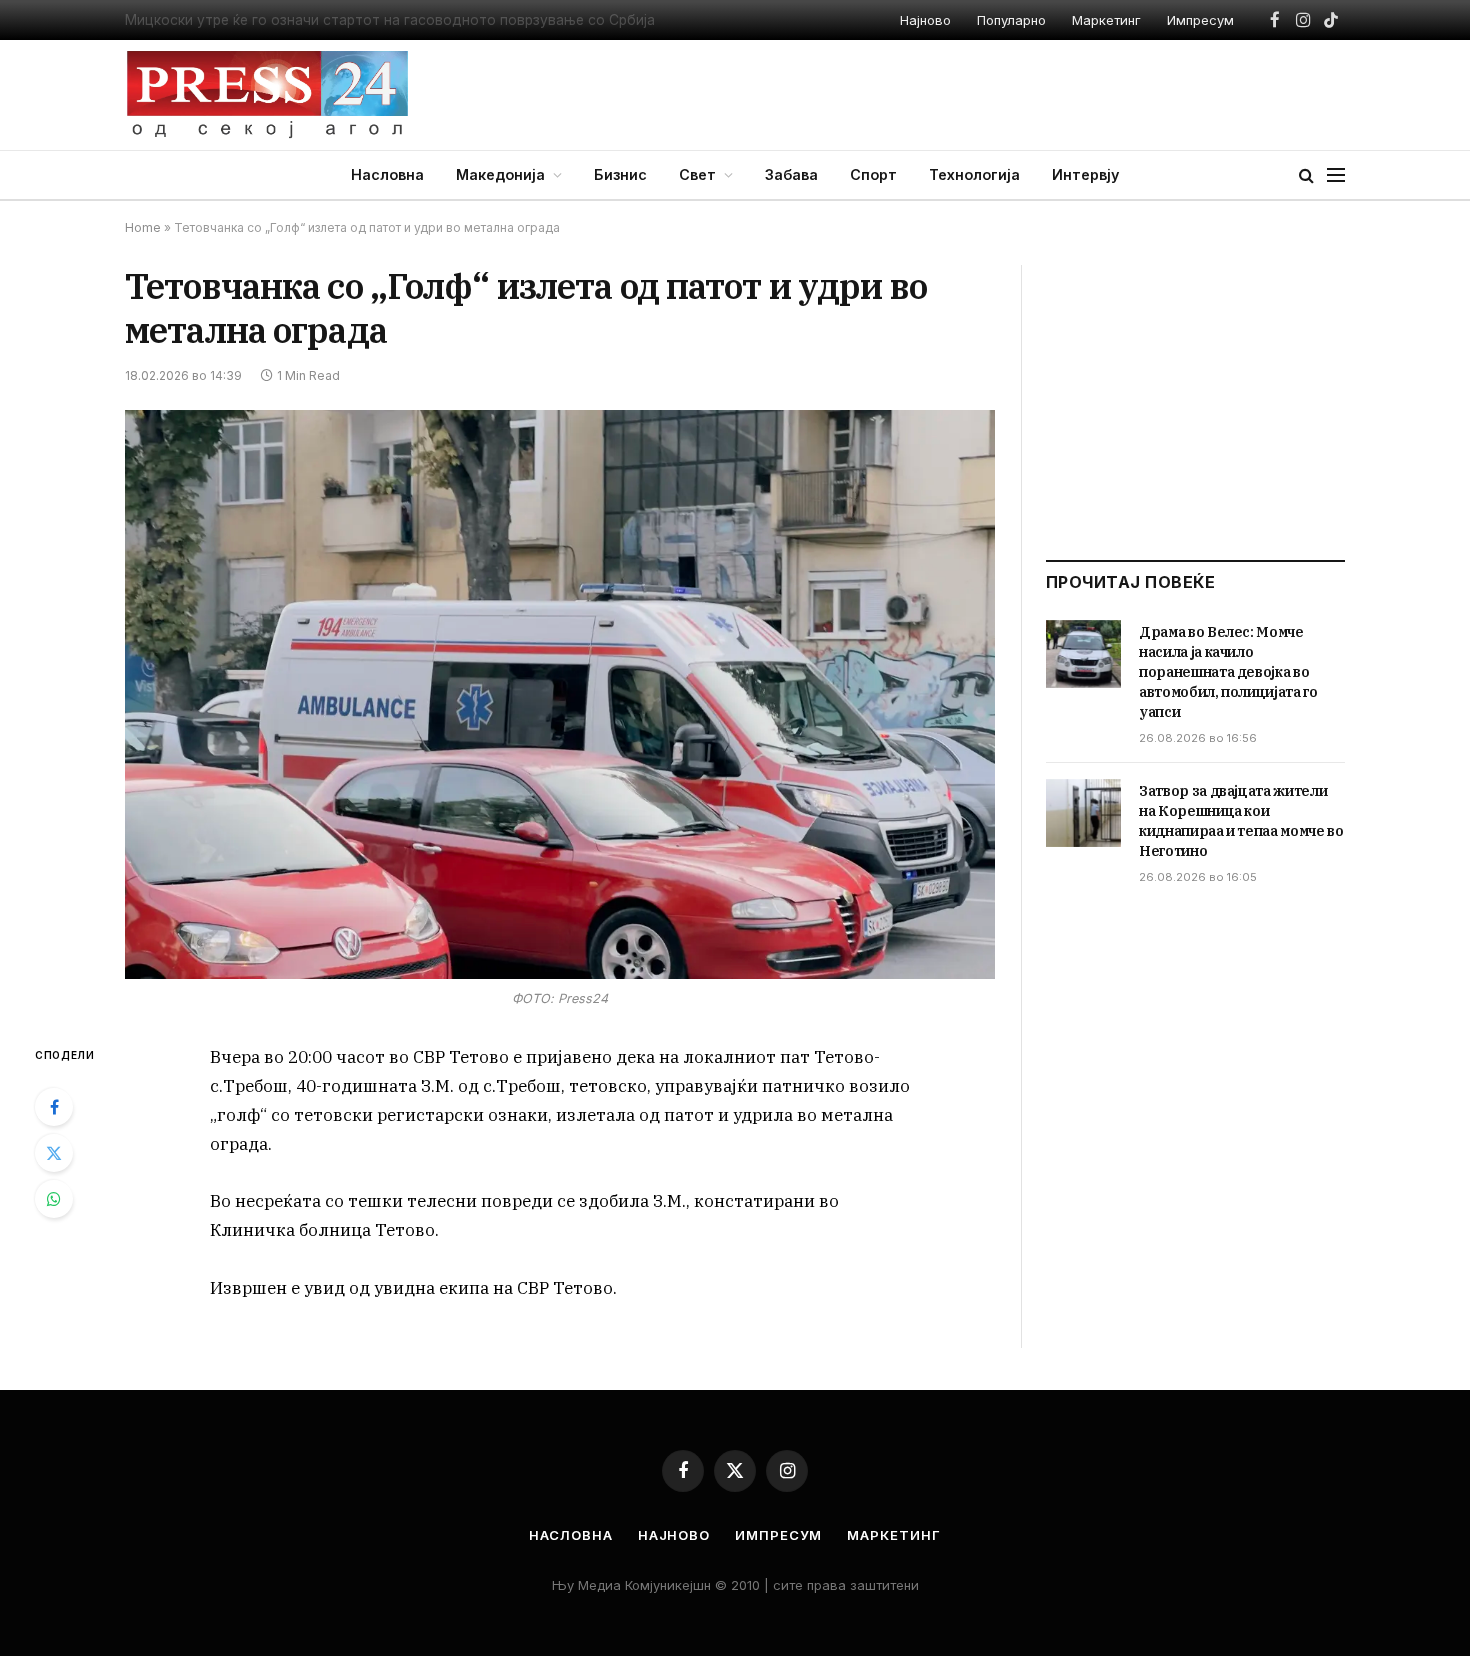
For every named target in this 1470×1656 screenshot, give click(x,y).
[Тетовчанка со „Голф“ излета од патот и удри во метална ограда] (560, 694)
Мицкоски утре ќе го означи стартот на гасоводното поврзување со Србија (390, 20)
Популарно (1011, 20)
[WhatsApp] (54, 1199)
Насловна (387, 174)
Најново (925, 20)
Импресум (1200, 20)
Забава (791, 174)
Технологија (974, 174)
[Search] (1306, 175)
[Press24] (267, 95)
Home (143, 227)
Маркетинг (1106, 20)
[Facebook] (54, 1107)
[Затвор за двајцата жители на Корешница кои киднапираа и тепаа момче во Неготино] (1083, 813)
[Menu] (1336, 175)
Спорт (873, 174)
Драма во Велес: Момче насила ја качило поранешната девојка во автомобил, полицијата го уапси (1228, 672)
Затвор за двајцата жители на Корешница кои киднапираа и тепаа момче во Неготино (1241, 821)
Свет (697, 174)
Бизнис (620, 174)
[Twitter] (54, 1153)
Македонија (500, 174)
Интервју (1085, 174)
